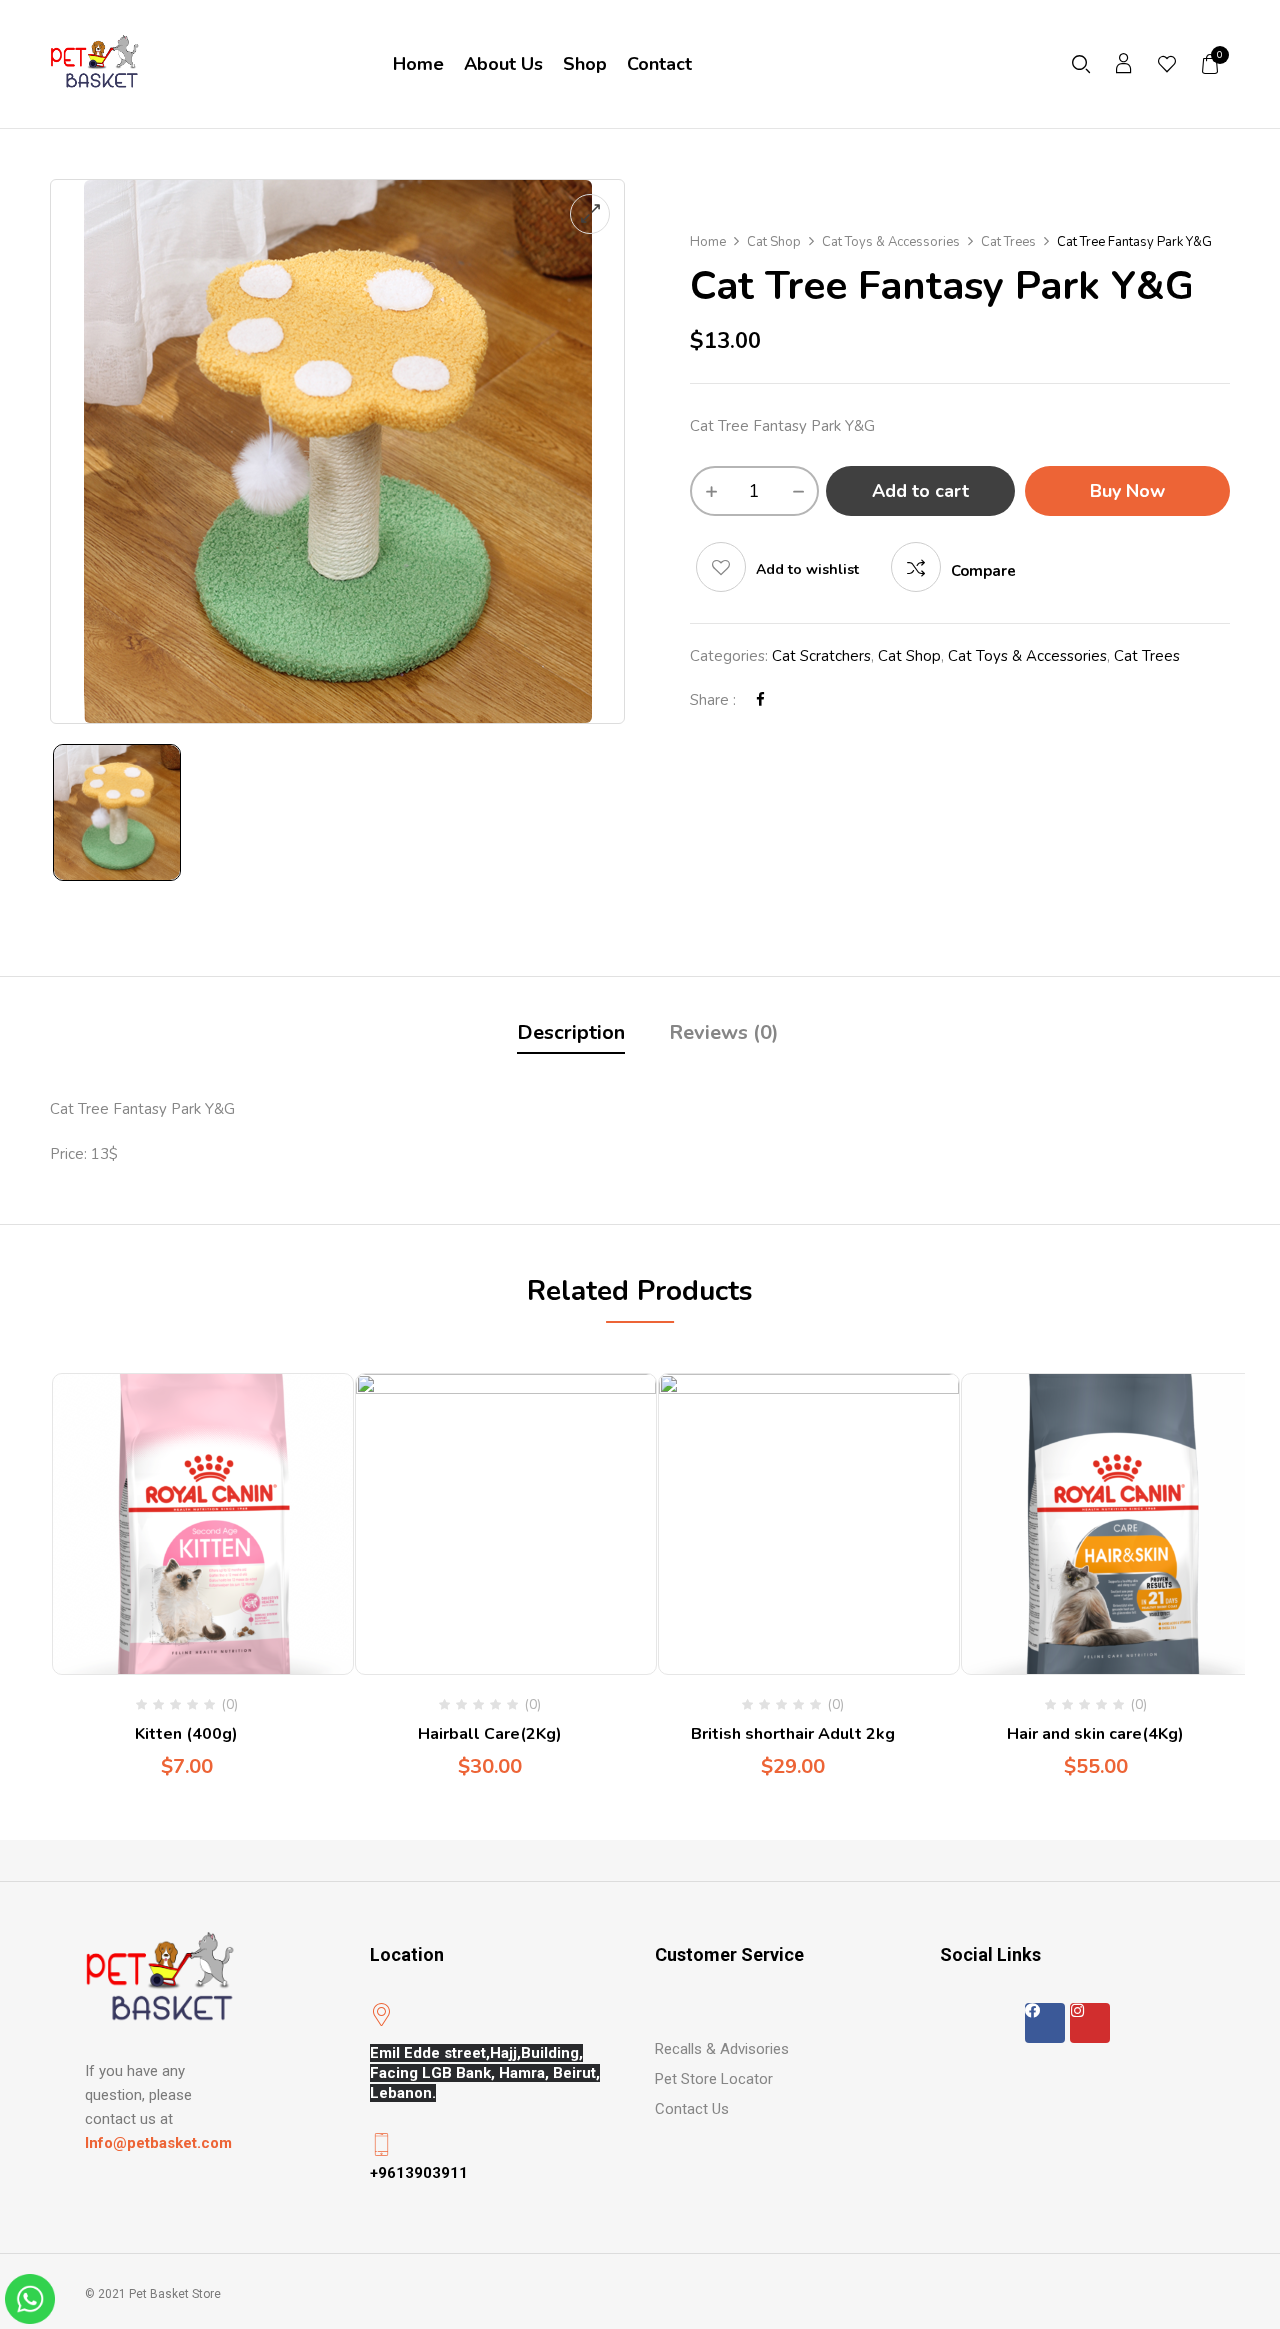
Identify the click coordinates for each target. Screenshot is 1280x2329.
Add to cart (920, 491)
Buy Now (1127, 491)
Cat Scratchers (821, 656)
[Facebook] (760, 700)
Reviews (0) (724, 1032)
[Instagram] (1090, 2023)
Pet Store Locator (714, 2079)
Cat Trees (1008, 242)
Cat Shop (774, 242)
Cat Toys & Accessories (891, 242)
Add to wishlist (807, 569)
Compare (983, 571)
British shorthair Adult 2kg (793, 1734)
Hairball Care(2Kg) (490, 1734)
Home (708, 242)
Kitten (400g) (186, 1734)
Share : (713, 700)
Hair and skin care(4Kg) (1095, 1734)
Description (571, 1032)
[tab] (571, 1035)
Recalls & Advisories (722, 2049)
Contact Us (692, 2109)
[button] (1211, 64)
